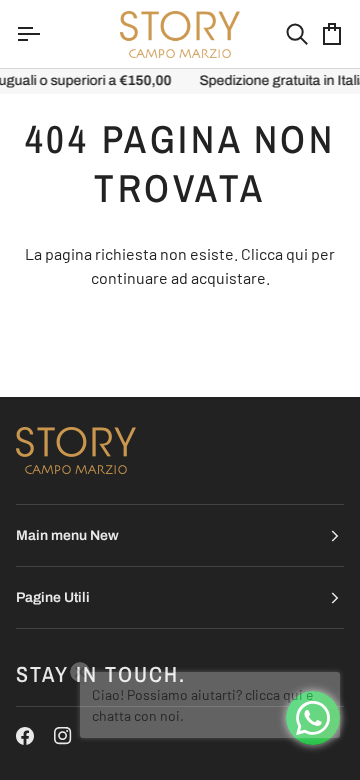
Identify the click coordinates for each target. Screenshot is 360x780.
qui (297, 253)
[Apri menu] (46, 34)
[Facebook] (25, 736)
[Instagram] (63, 736)
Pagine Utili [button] (53, 597)
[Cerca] (279, 34)
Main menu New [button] (67, 535)
